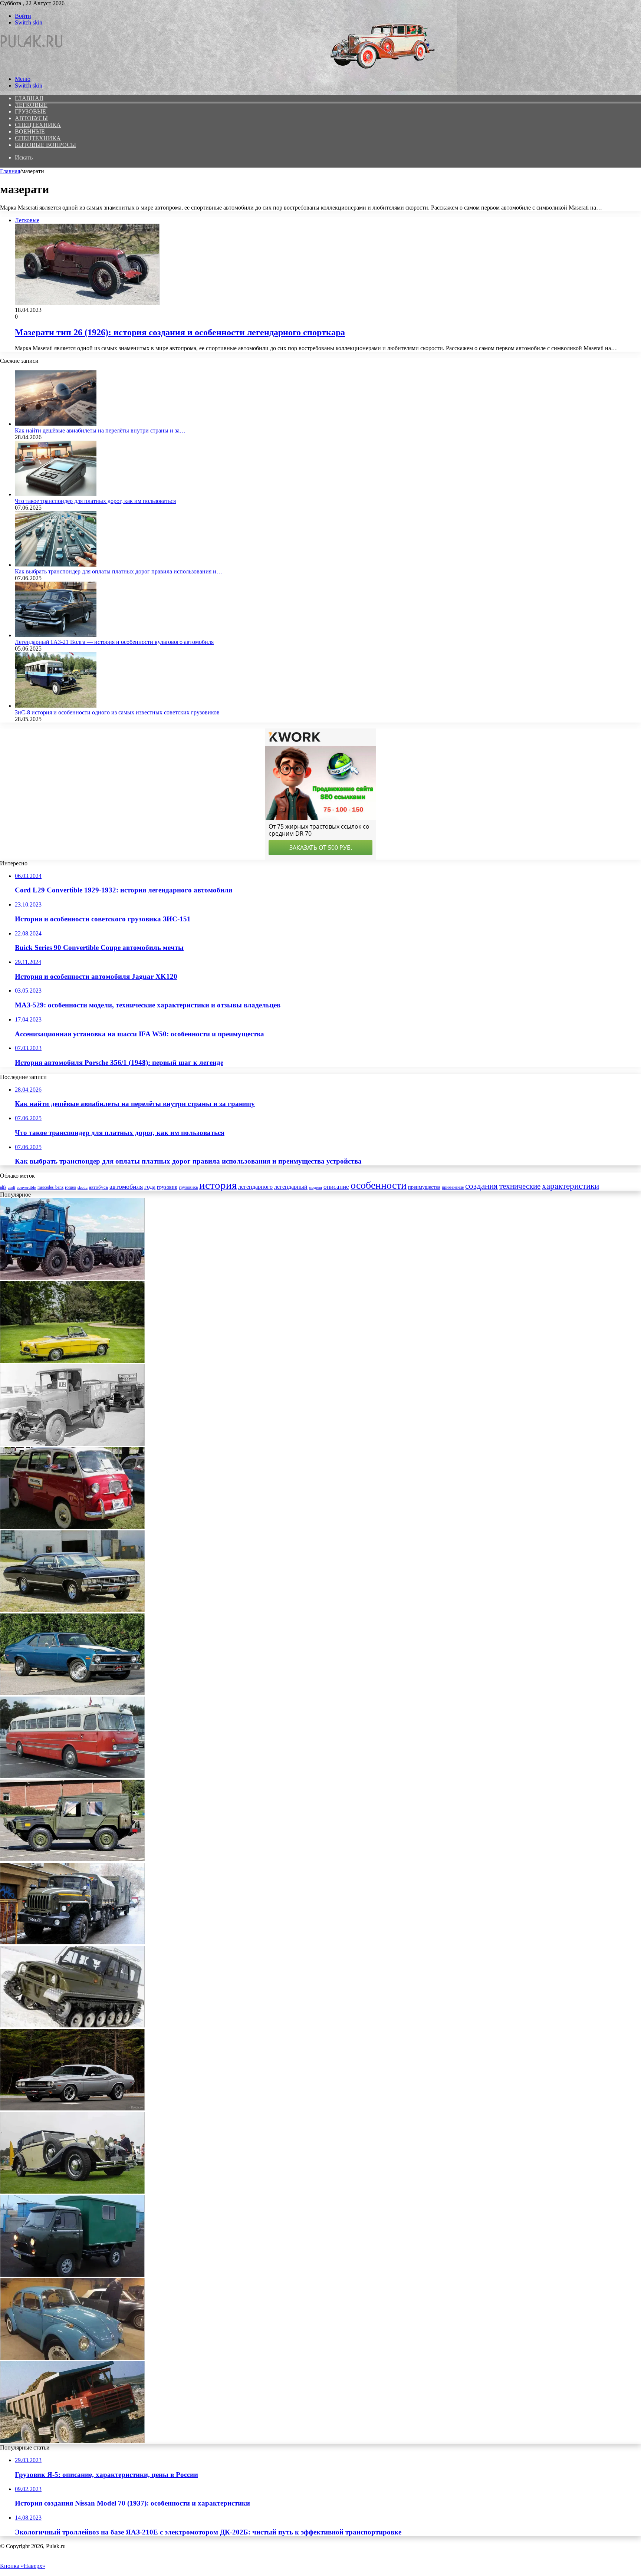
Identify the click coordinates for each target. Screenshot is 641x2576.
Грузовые (30, 111)
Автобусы (31, 118)
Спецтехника (38, 125)
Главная (10, 171)
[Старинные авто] (32, 66)
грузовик (167, 1187)
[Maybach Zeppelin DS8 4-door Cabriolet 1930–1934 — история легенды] (72, 2192)
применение (453, 1187)
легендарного (255, 1187)
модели (315, 1187)
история (218, 1185)
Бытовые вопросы (45, 145)
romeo (70, 1187)
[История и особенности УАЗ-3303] (72, 2275)
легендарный (291, 1187)
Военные (30, 131)
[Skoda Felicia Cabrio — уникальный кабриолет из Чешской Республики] (72, 1361)
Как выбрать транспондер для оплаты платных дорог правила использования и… (119, 571)
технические (520, 1186)
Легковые (31, 105)
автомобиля (126, 1187)
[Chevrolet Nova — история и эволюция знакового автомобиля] (72, 1693)
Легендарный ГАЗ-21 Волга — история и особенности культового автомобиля (114, 642)
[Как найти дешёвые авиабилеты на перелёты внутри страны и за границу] (56, 424)
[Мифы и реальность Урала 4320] (72, 1942)
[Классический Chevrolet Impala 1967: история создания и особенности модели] (72, 1610)
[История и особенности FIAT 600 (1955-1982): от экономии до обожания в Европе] (72, 1527)
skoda (83, 1187)
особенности (379, 1185)
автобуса (98, 1187)
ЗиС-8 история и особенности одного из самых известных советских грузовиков (117, 712)
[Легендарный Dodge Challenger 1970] (72, 2108)
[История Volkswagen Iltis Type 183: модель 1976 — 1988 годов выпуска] (72, 1859)
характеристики (571, 1186)
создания (481, 1186)
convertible (26, 1187)
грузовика (188, 1187)
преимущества (424, 1187)
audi (11, 1187)
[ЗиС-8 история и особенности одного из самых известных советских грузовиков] (56, 706)
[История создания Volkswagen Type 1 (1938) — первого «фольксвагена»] (72, 2358)
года (150, 1187)
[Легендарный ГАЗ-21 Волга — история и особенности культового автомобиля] (56, 635)
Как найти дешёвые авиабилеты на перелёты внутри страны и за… (100, 430)
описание (336, 1187)
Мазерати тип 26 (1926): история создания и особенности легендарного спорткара (180, 332)
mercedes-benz (50, 1187)
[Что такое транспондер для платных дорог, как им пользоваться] (56, 494)
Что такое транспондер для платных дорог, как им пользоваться (95, 501)
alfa (3, 1187)
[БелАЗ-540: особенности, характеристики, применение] (72, 2441)
